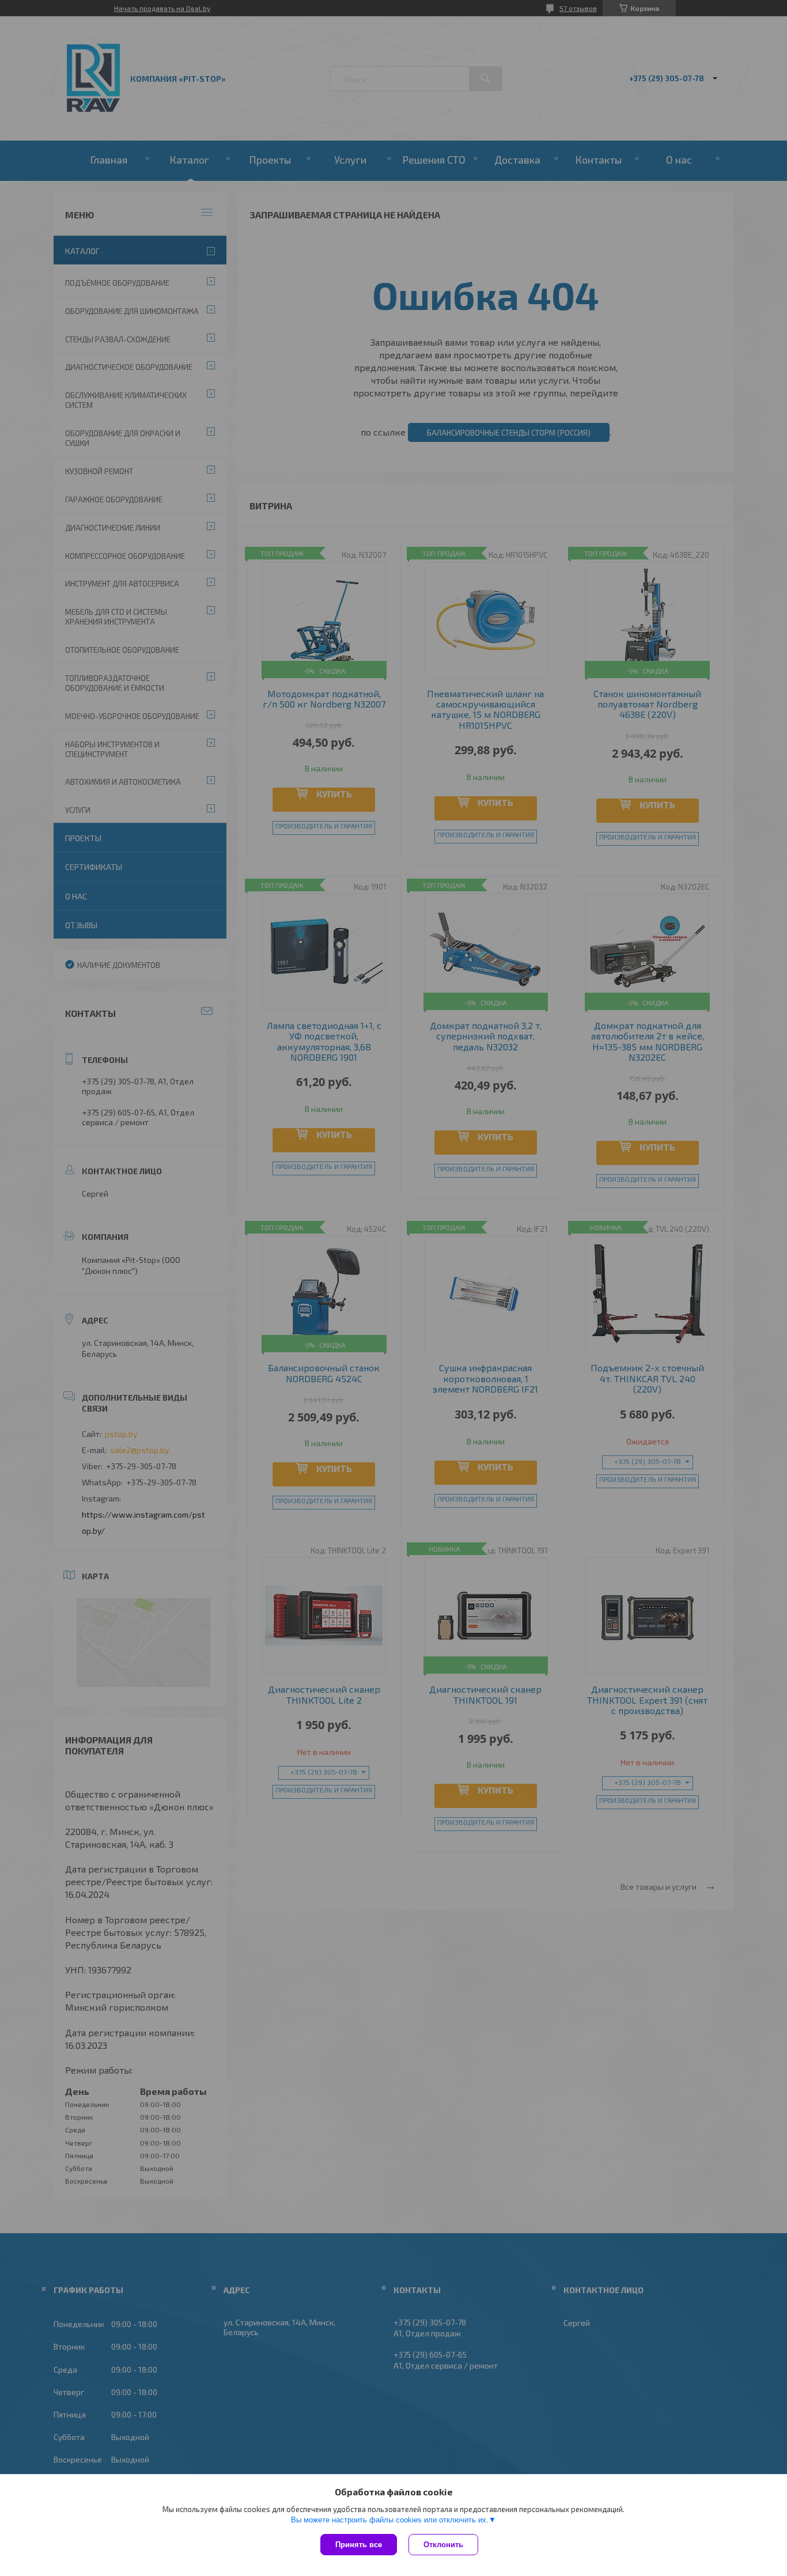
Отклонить (443, 2545)
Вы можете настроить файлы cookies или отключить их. (390, 2520)
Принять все (359, 2545)
